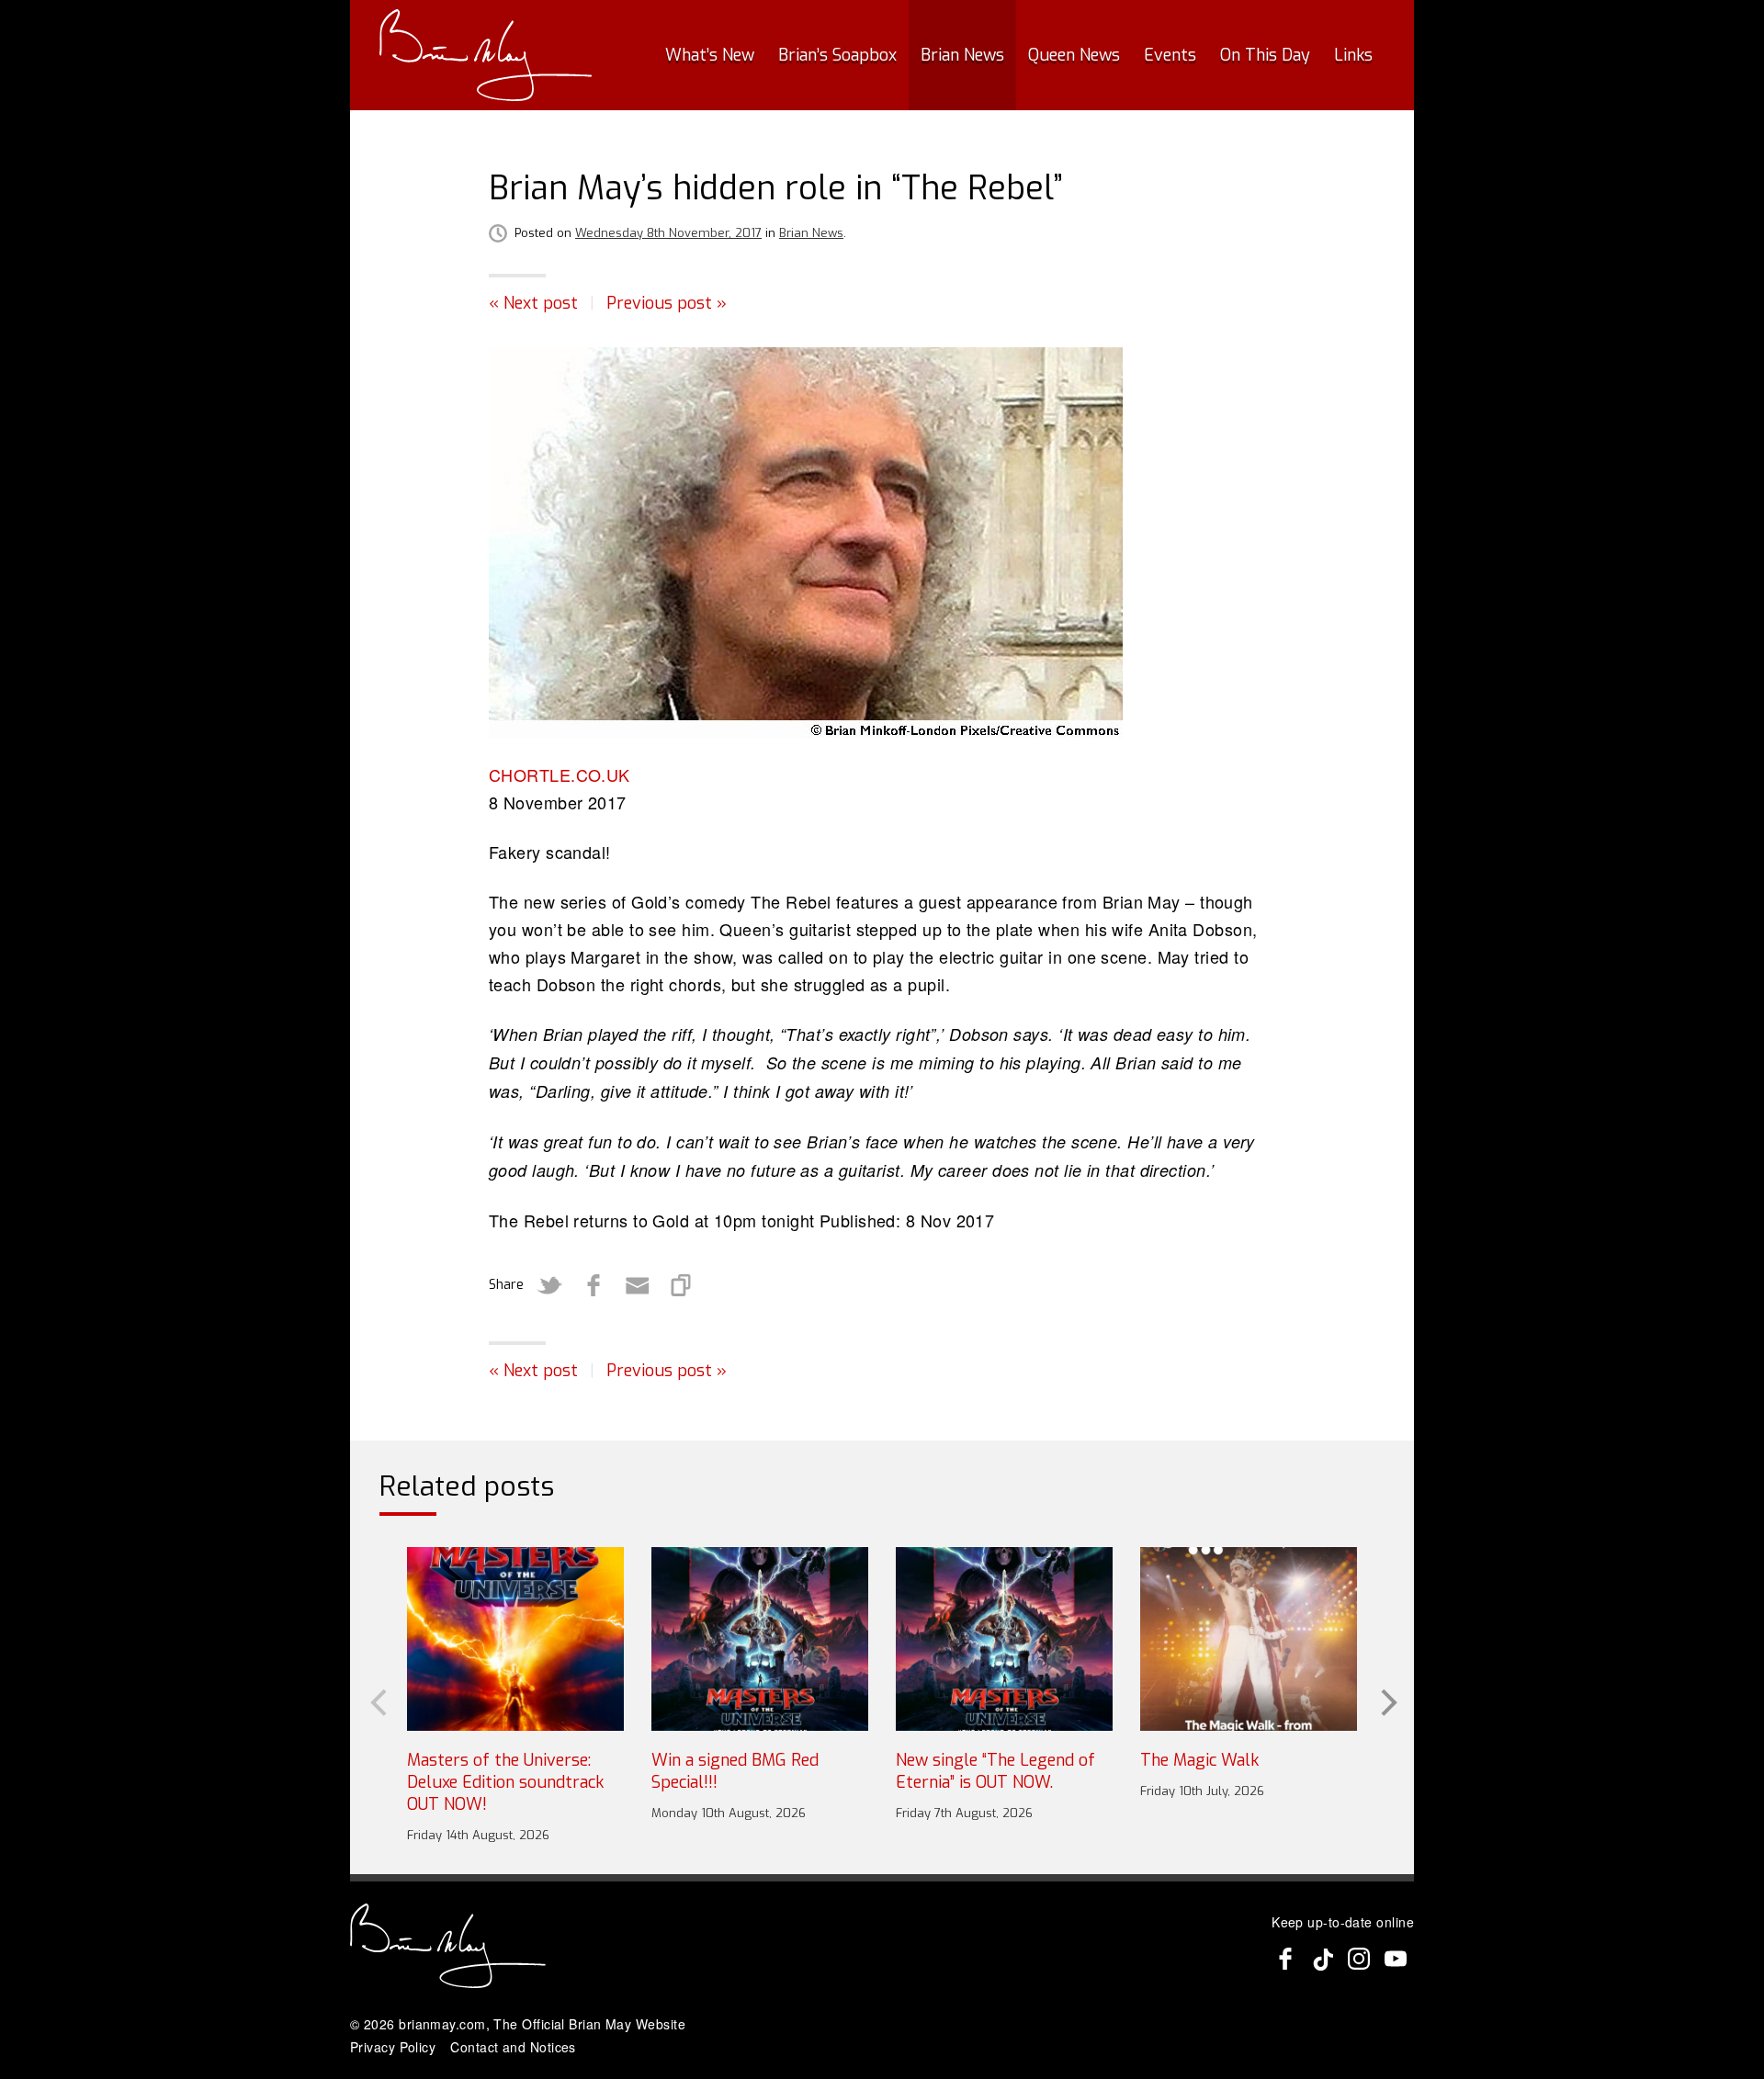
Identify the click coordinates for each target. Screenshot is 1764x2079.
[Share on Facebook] (594, 1285)
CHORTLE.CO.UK (560, 774)
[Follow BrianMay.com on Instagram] (1359, 1959)
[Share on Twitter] (549, 1285)
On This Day (1265, 55)
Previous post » (667, 303)
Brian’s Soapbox (837, 55)
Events (1170, 55)
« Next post (533, 303)
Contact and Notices (513, 2047)
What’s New (710, 55)
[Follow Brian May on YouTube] (1396, 1959)
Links (1353, 55)
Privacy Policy (393, 2047)
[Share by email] (638, 1285)
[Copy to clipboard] (682, 1285)
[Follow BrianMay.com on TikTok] (1322, 1959)
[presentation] (377, 1700)
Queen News (1074, 55)
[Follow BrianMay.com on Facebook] (1285, 1959)
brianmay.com (442, 2024)
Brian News (962, 55)
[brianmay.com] (486, 55)
